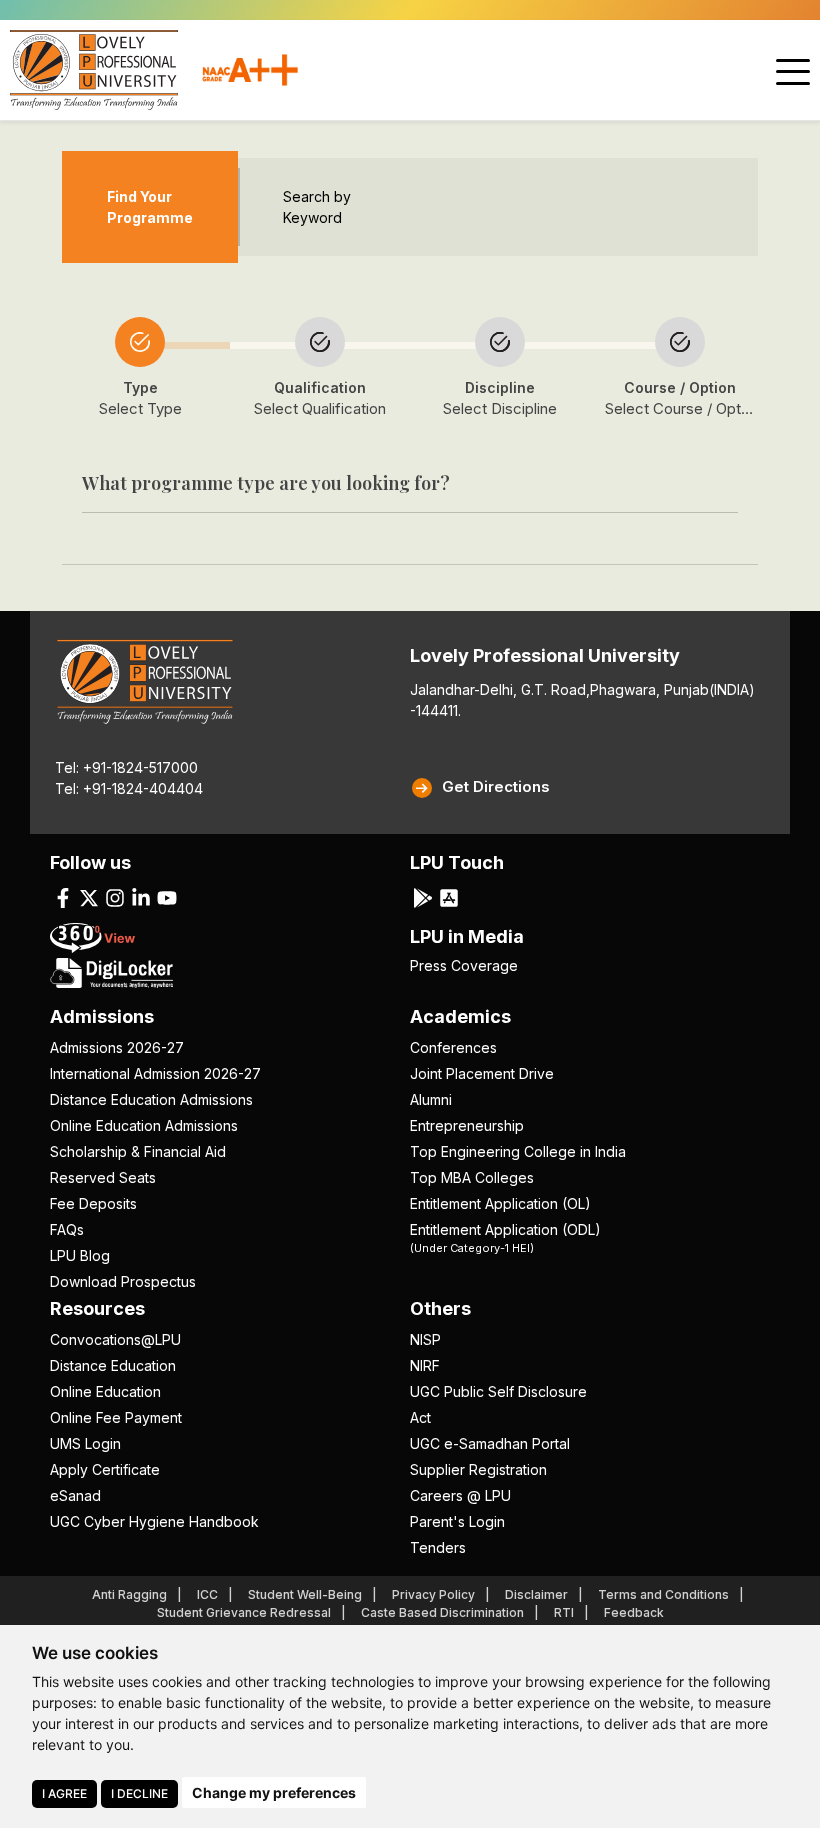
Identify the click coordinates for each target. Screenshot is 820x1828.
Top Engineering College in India (518, 1151)
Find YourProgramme (150, 207)
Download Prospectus (123, 1281)
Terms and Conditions (663, 1594)
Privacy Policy (433, 1594)
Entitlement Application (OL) (500, 1203)
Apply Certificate (105, 1469)
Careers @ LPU (460, 1495)
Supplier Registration (478, 1469)
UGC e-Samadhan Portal (490, 1443)
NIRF (425, 1365)
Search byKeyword (317, 207)
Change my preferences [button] (274, 1792)
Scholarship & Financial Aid (138, 1151)
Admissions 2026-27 (117, 1047)
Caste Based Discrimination (442, 1612)
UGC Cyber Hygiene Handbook (154, 1521)
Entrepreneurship (467, 1125)
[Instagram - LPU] (115, 897)
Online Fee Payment (116, 1417)
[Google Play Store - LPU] (423, 897)
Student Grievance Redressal (244, 1612)
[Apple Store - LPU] (449, 897)
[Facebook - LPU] (63, 897)
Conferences (453, 1047)
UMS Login (85, 1443)
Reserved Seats (103, 1177)
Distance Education (113, 1365)
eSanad (75, 1495)
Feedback (634, 1612)
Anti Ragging (129, 1594)
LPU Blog (80, 1255)
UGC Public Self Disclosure (498, 1391)
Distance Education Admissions (151, 1099)
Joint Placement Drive (482, 1073)
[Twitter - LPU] (89, 897)
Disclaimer (536, 1594)
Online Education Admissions (144, 1125)
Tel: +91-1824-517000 (126, 767)
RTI (564, 1612)
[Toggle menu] (793, 72)
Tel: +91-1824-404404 (129, 788)
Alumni (431, 1099)
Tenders (438, 1547)
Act (420, 1417)
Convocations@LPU (115, 1339)
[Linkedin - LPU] (141, 897)
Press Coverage (464, 965)
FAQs (67, 1229)
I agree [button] (64, 1793)
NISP (425, 1339)
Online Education (105, 1391)
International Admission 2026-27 (155, 1073)
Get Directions (496, 786)
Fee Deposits (93, 1203)
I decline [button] (139, 1793)
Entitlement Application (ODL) (505, 1237)
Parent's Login (457, 1521)
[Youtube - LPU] (167, 897)
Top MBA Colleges (472, 1177)
